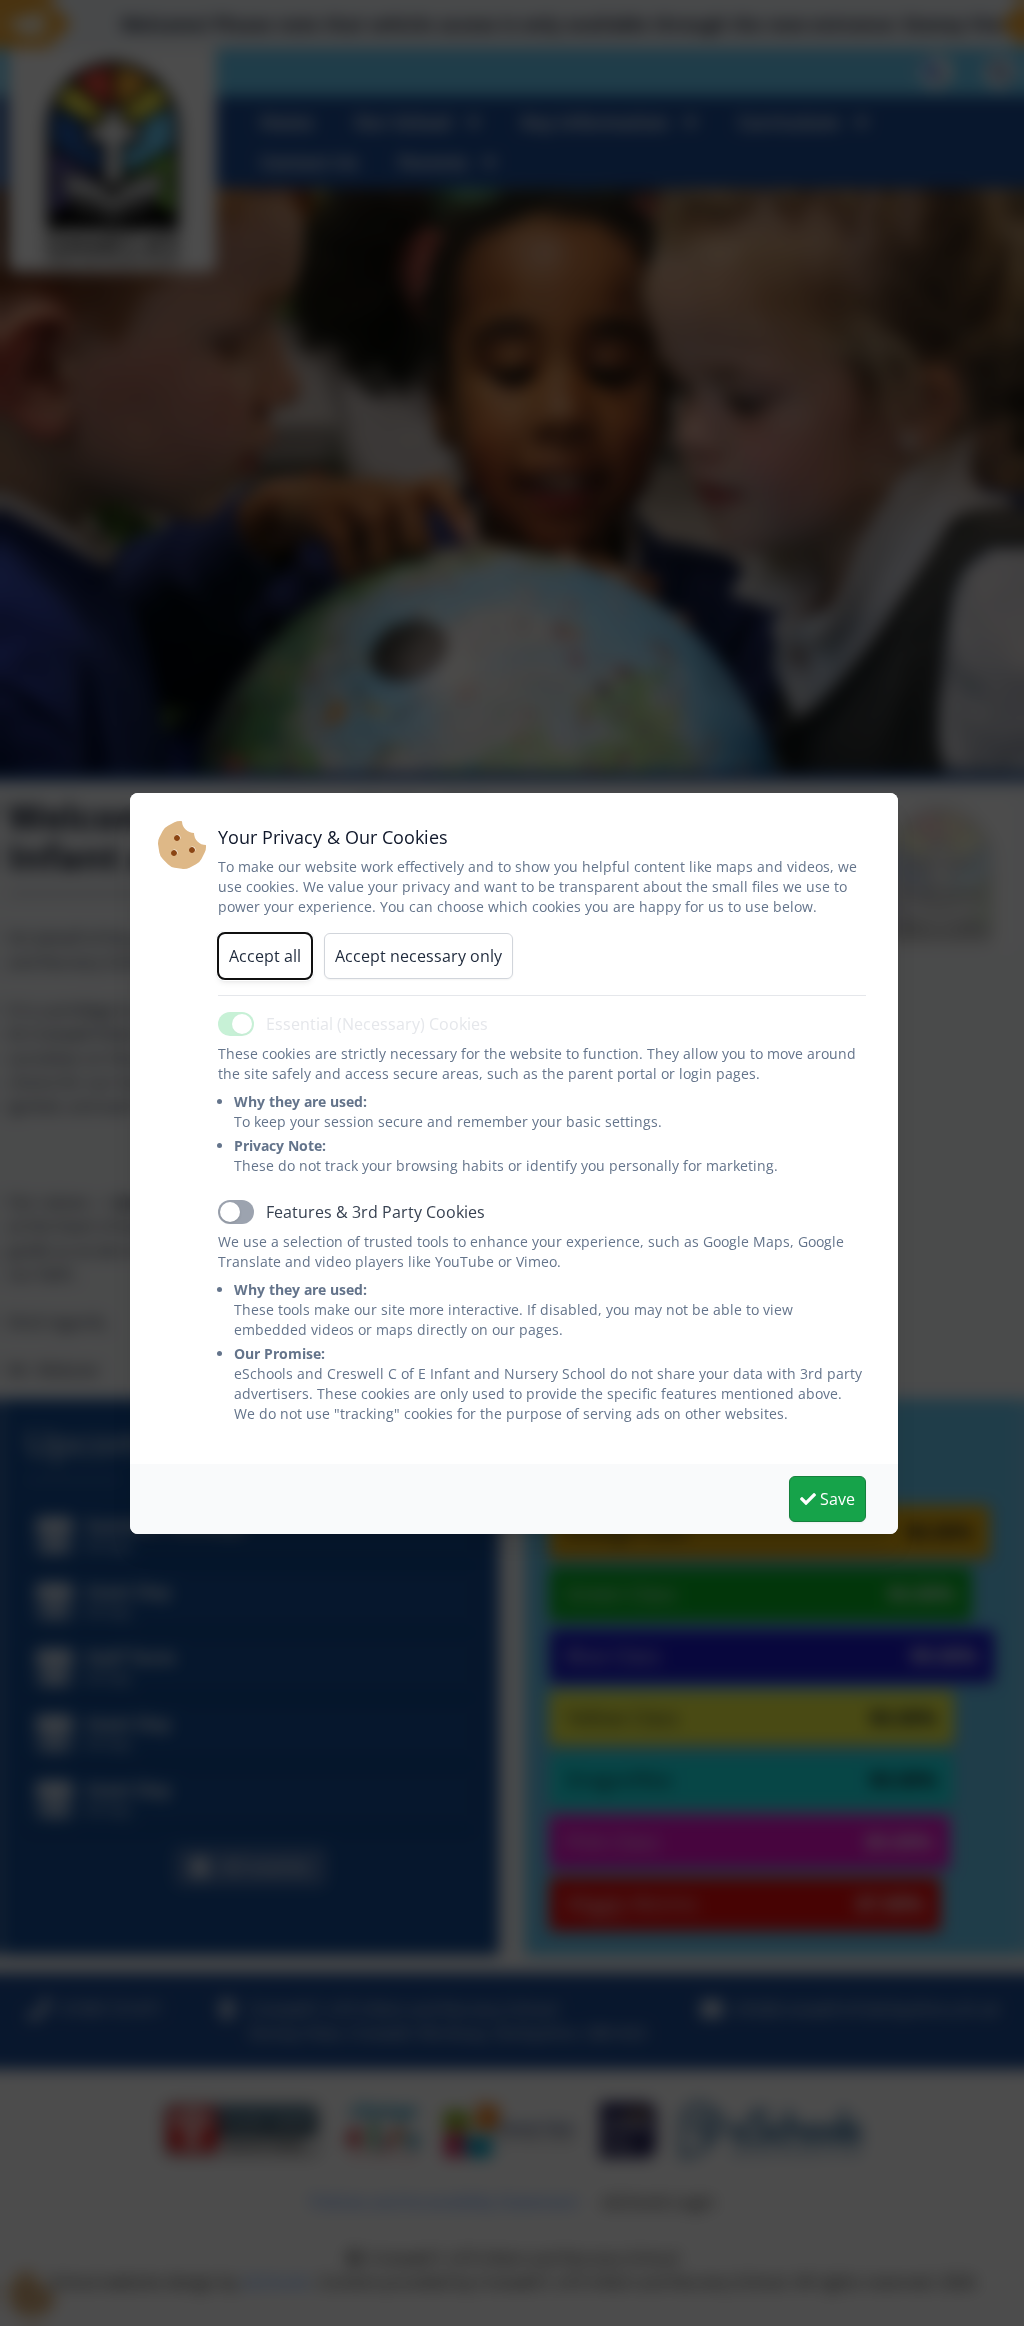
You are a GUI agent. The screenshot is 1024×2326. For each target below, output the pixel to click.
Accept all (265, 956)
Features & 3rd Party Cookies (375, 1212)
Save (835, 1499)
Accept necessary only (418, 956)
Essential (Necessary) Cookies (377, 1024)
